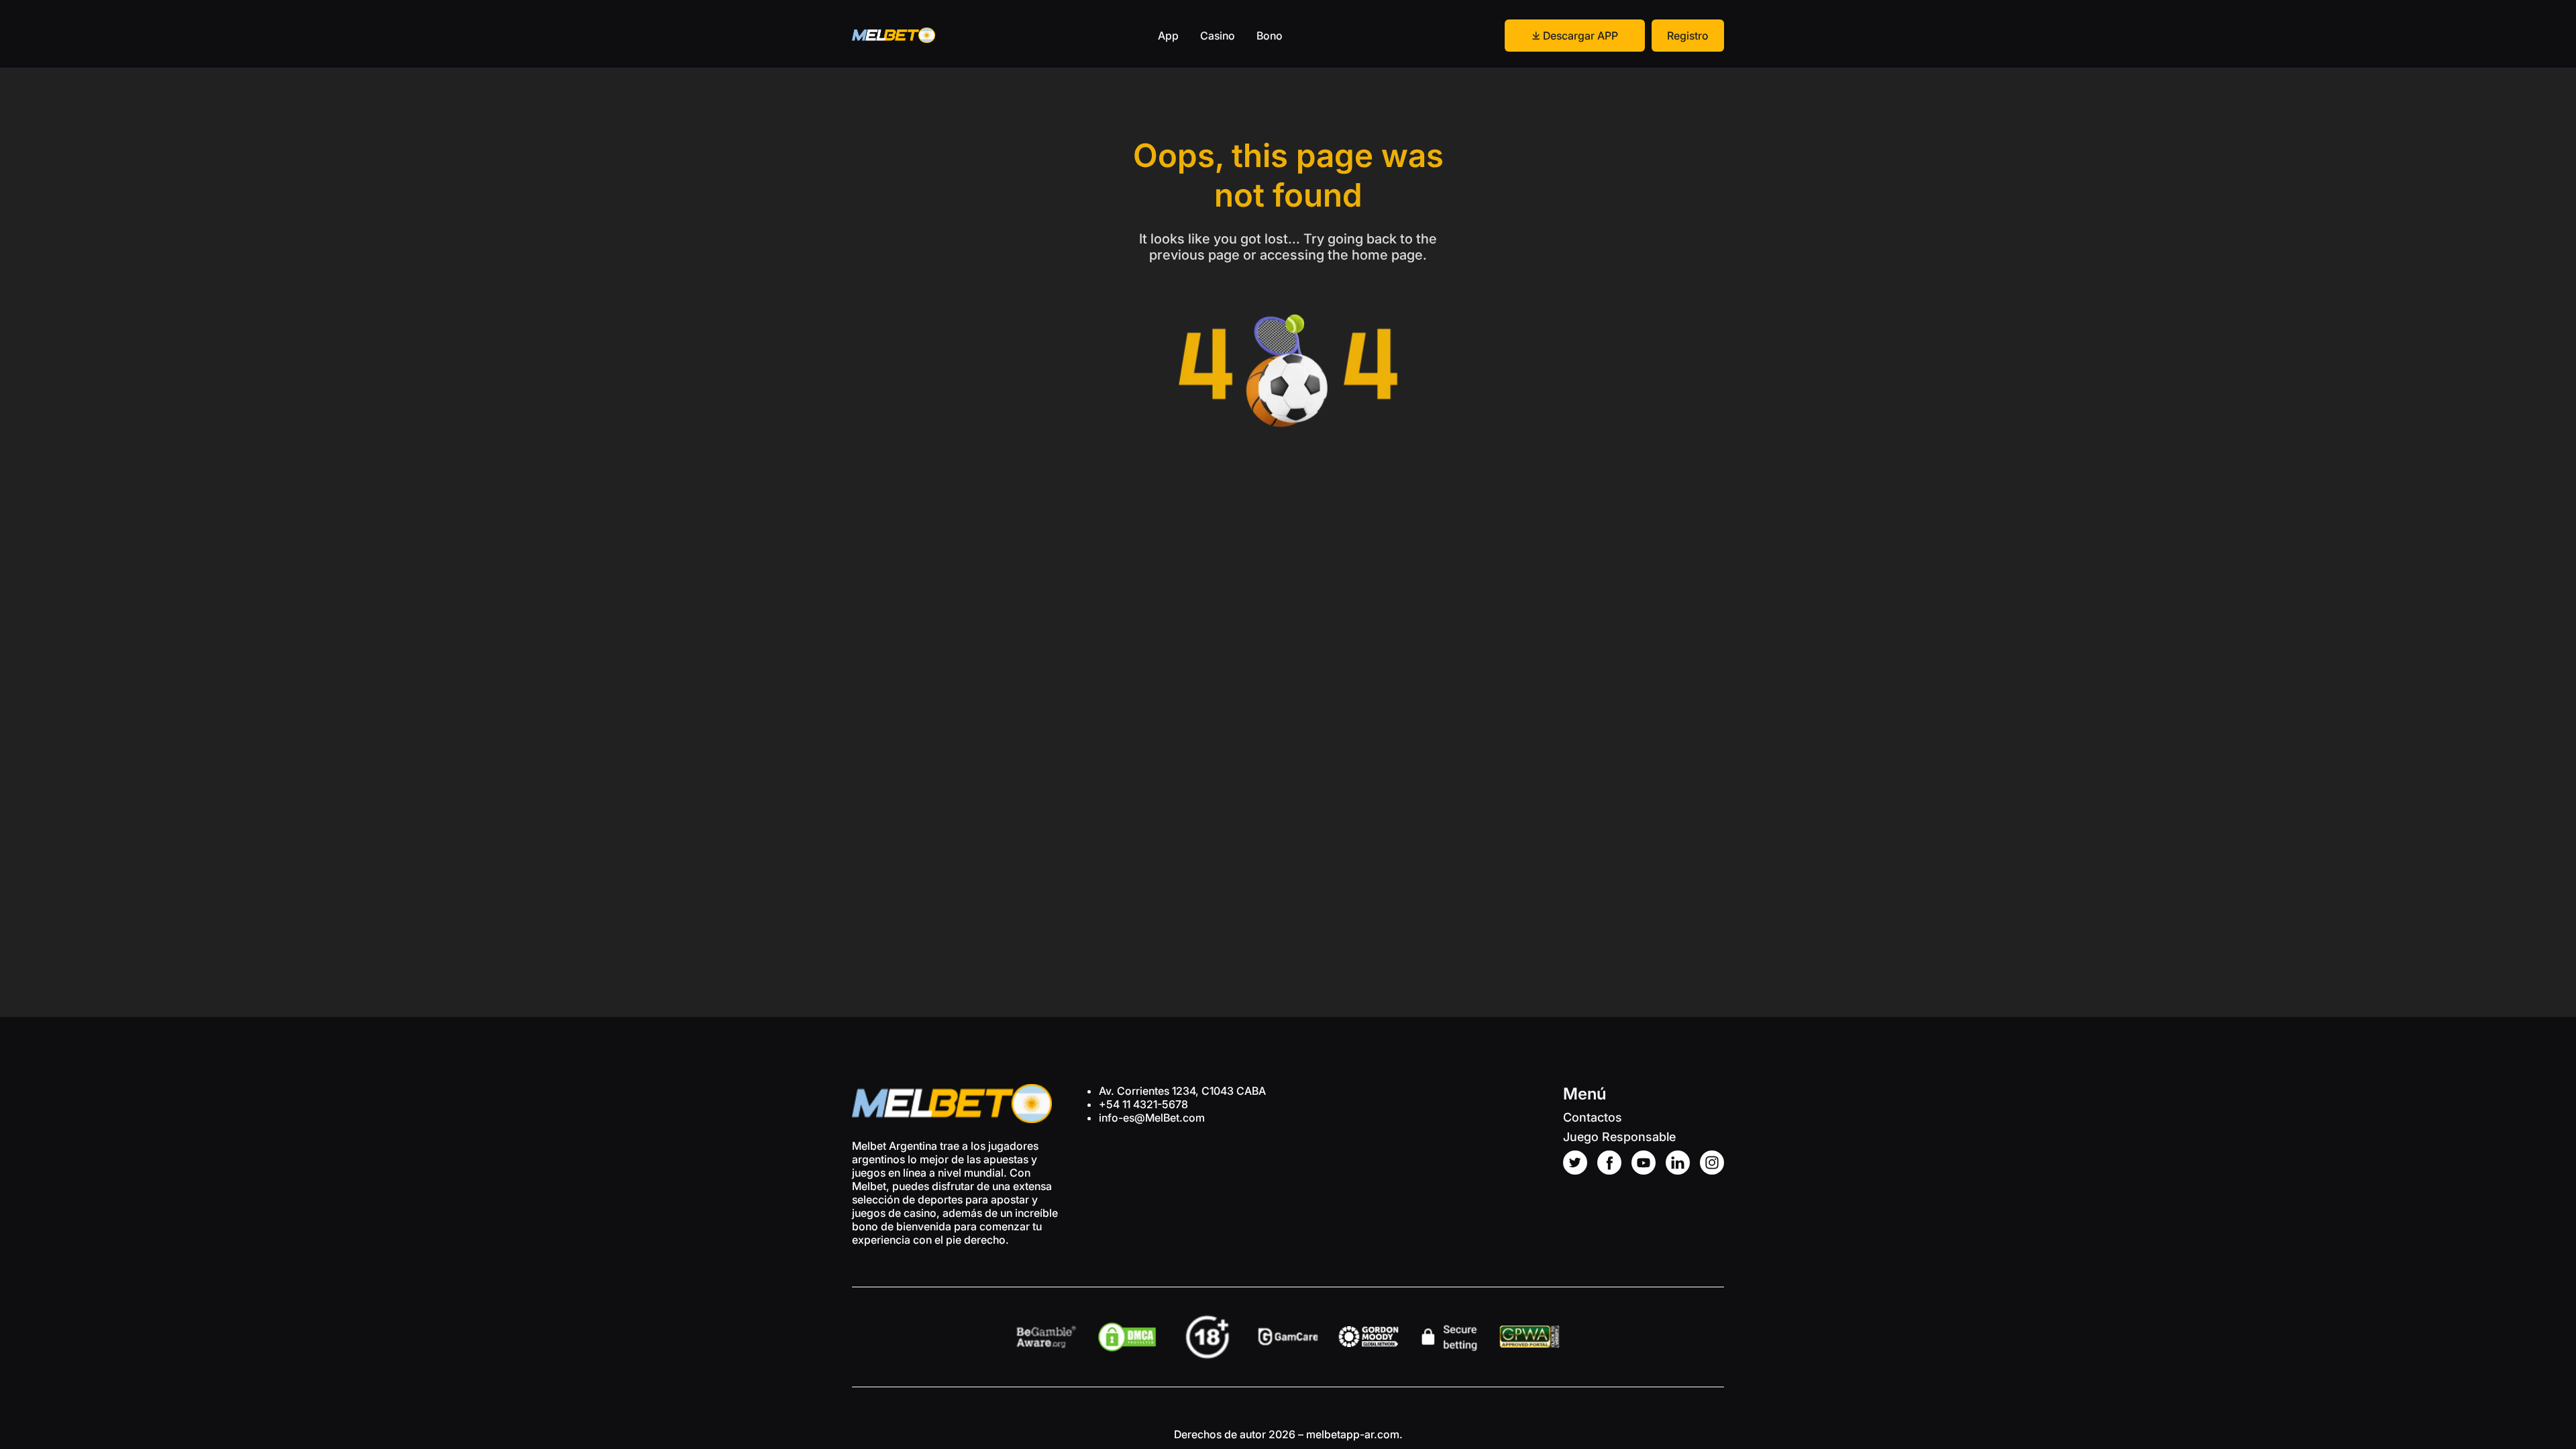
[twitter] (1575, 1163)
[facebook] (1609, 1163)
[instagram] (1712, 1163)
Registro (1688, 36)
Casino (1218, 36)
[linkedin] (1678, 1163)
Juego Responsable (1619, 1137)
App (1168, 36)
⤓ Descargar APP (1575, 36)
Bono (1270, 36)
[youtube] (1644, 1163)
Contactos (1593, 1117)
